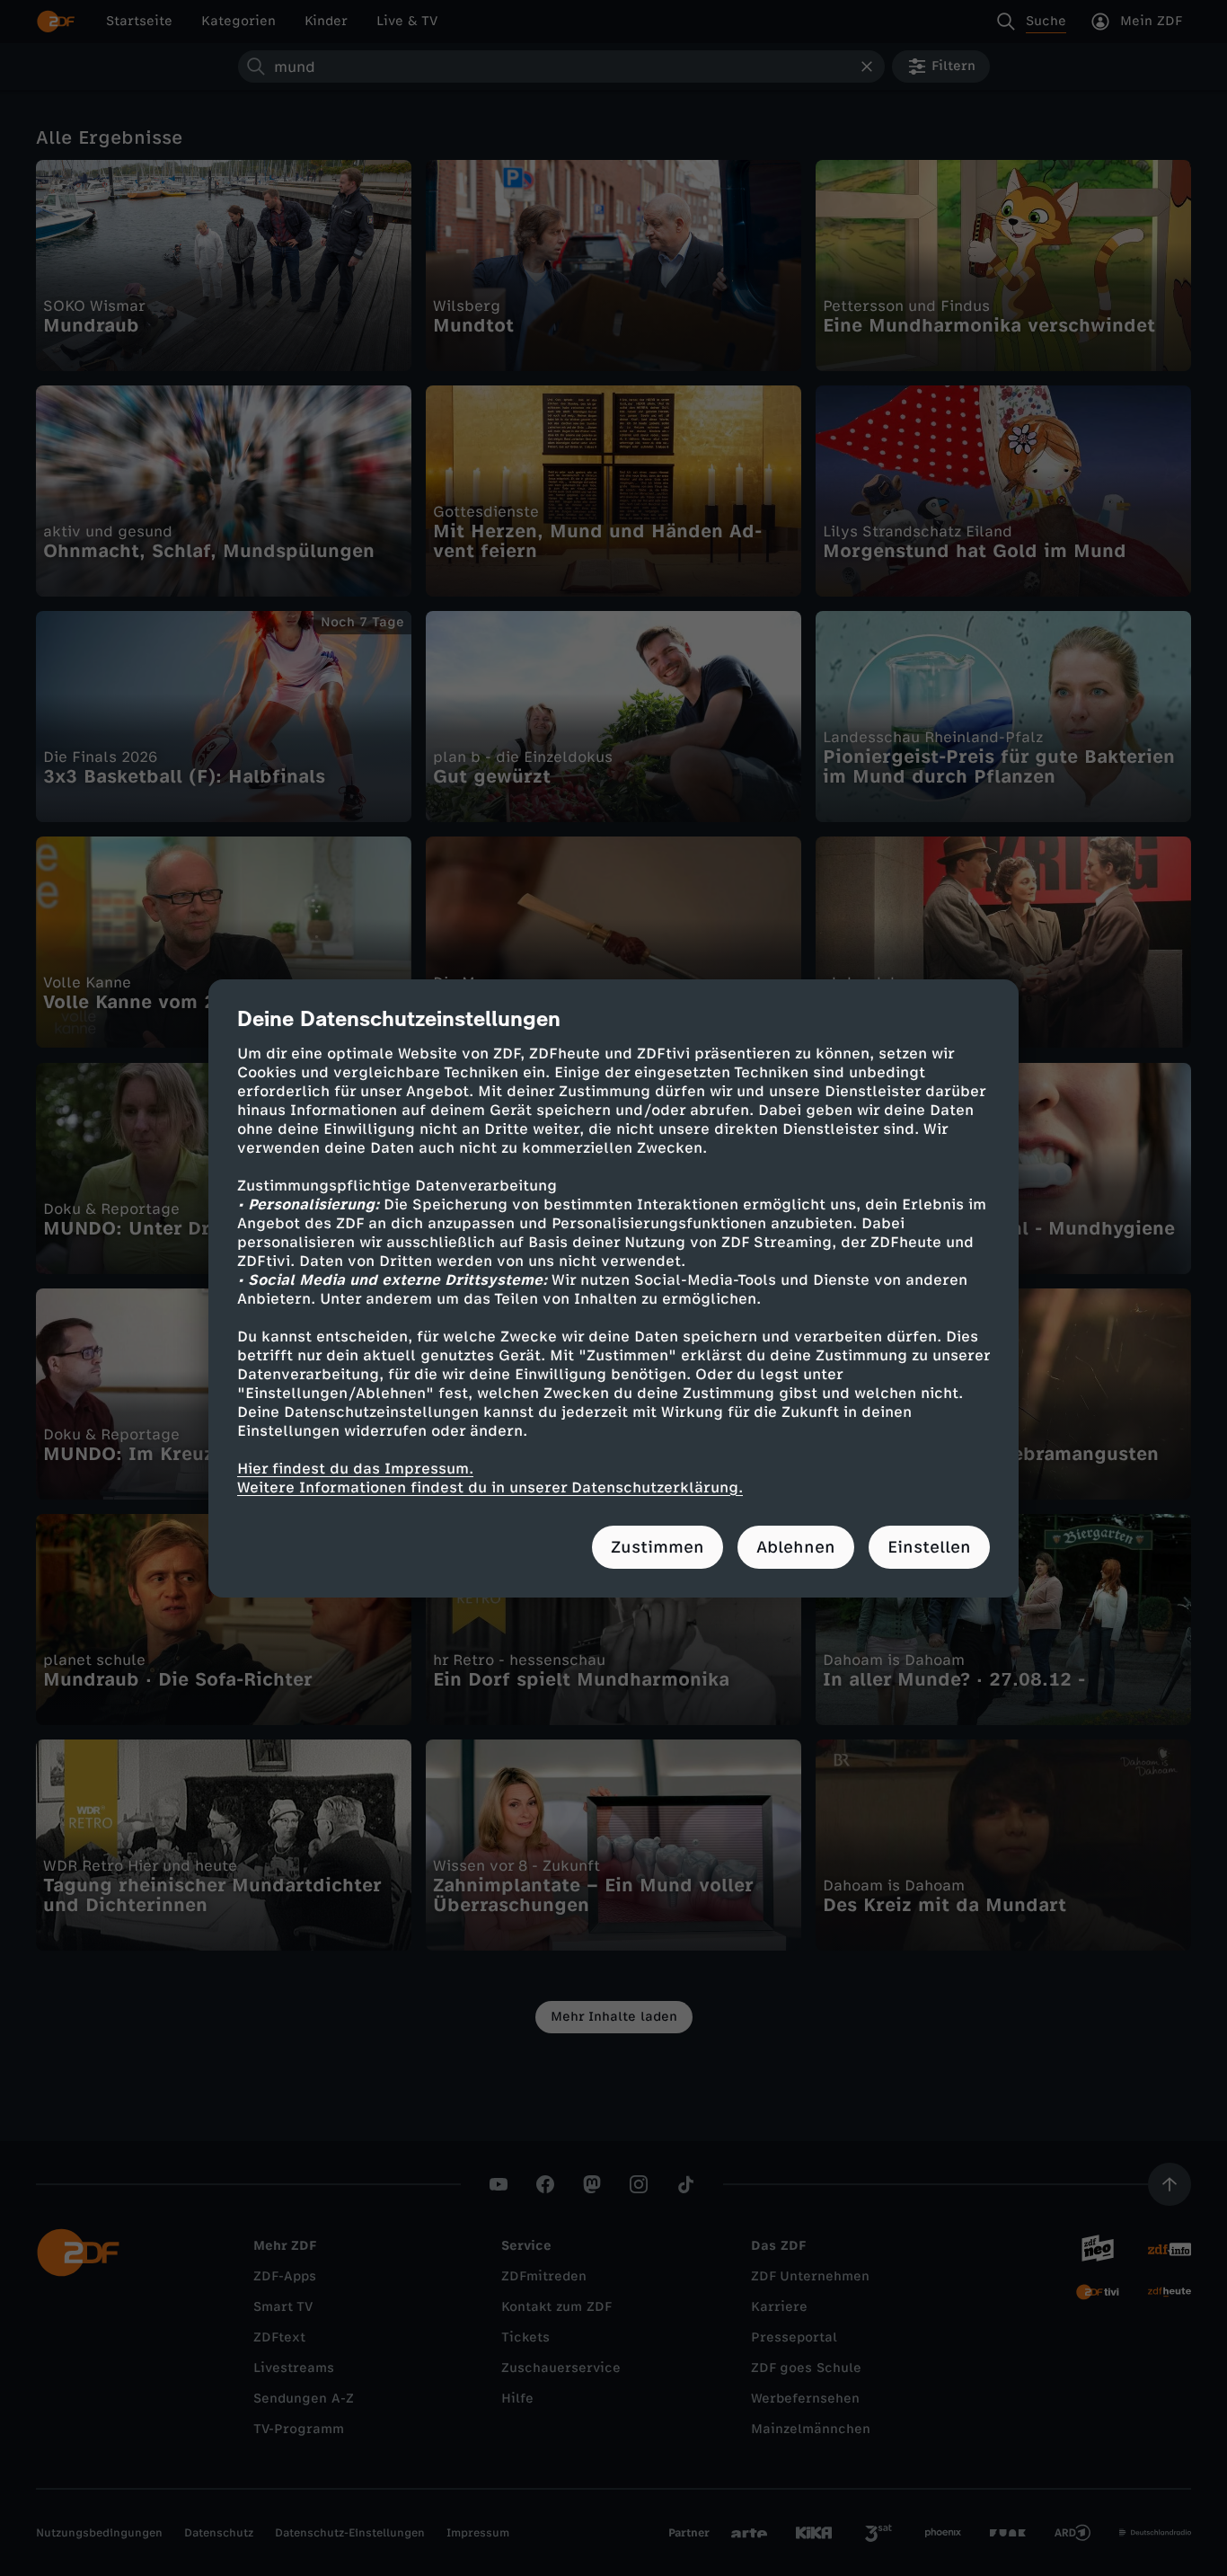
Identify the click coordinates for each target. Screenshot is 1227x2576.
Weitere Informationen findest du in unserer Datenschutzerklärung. (490, 1487)
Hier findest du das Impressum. (355, 1469)
